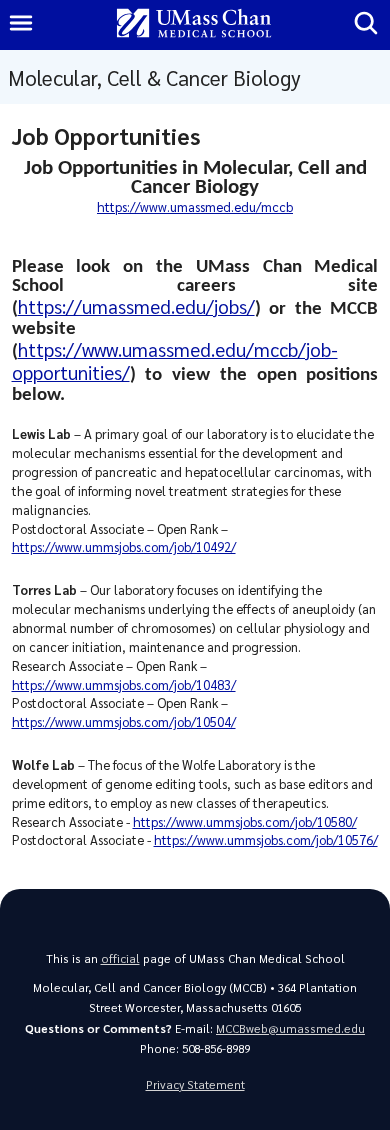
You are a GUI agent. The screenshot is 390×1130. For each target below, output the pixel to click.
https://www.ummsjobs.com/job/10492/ (124, 546)
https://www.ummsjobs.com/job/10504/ (124, 721)
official (120, 958)
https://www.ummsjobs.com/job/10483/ (124, 684)
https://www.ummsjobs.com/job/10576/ (266, 839)
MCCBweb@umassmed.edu (290, 1028)
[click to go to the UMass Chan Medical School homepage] (194, 24)
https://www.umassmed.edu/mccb (195, 206)
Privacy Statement (195, 1084)
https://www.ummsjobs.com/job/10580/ (245, 821)
